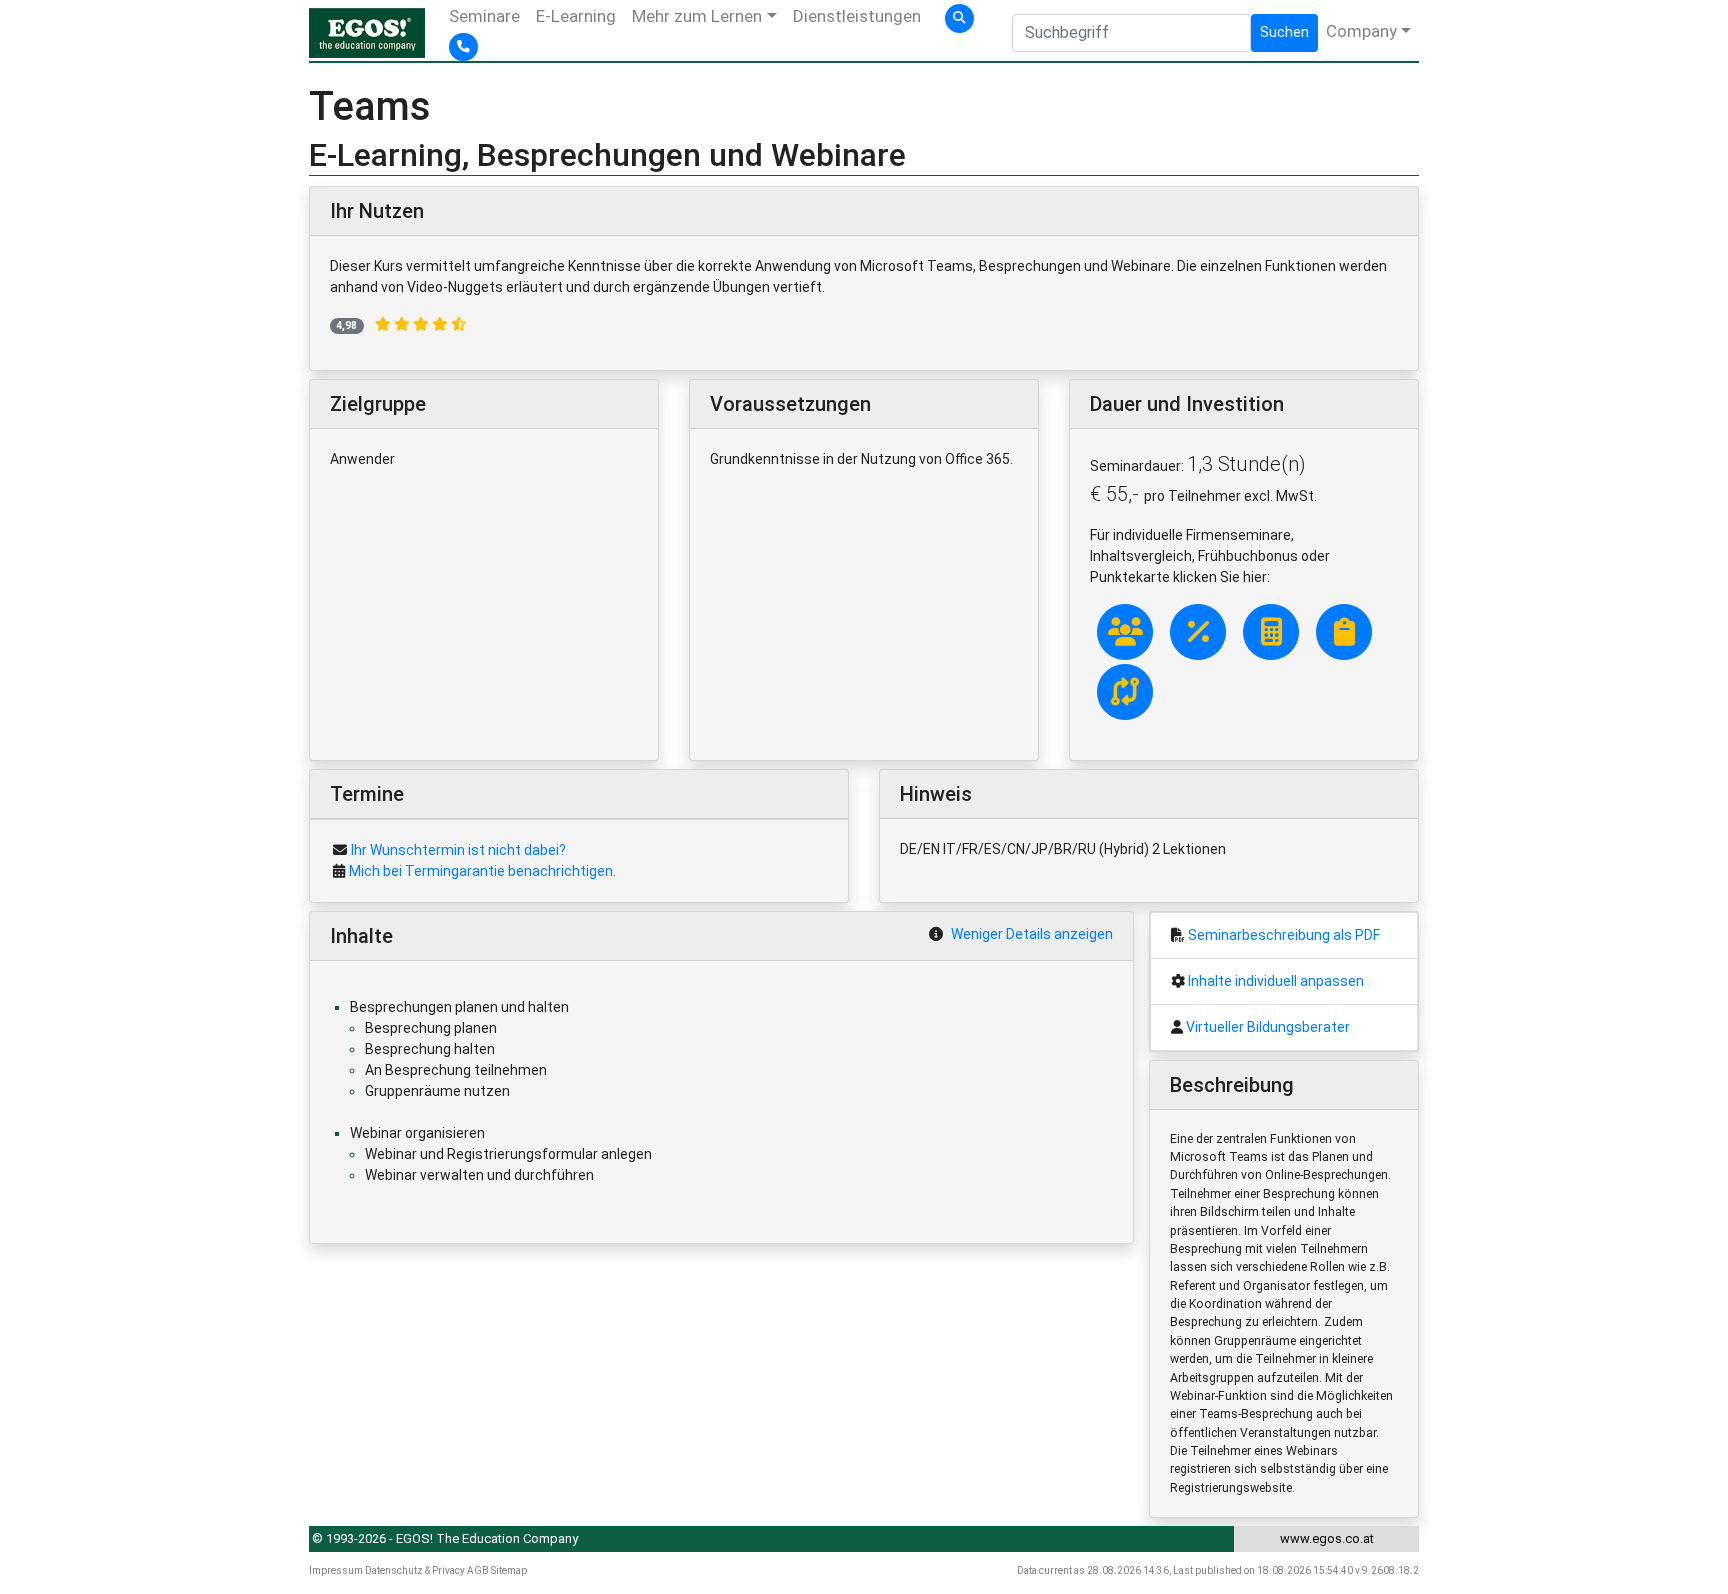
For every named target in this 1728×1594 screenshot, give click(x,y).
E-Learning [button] (576, 16)
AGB (478, 1570)
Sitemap (509, 1570)
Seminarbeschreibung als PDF (1284, 935)
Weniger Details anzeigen (1032, 934)
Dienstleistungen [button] (857, 16)
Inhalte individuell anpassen (1276, 981)
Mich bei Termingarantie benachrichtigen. (482, 871)
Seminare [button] (484, 16)
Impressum (336, 1570)
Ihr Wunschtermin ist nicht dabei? (458, 850)
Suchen (1284, 32)
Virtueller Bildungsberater (1268, 1027)
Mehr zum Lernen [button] (697, 16)
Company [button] (1361, 31)
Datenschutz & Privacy (415, 1570)
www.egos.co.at (1327, 1538)
